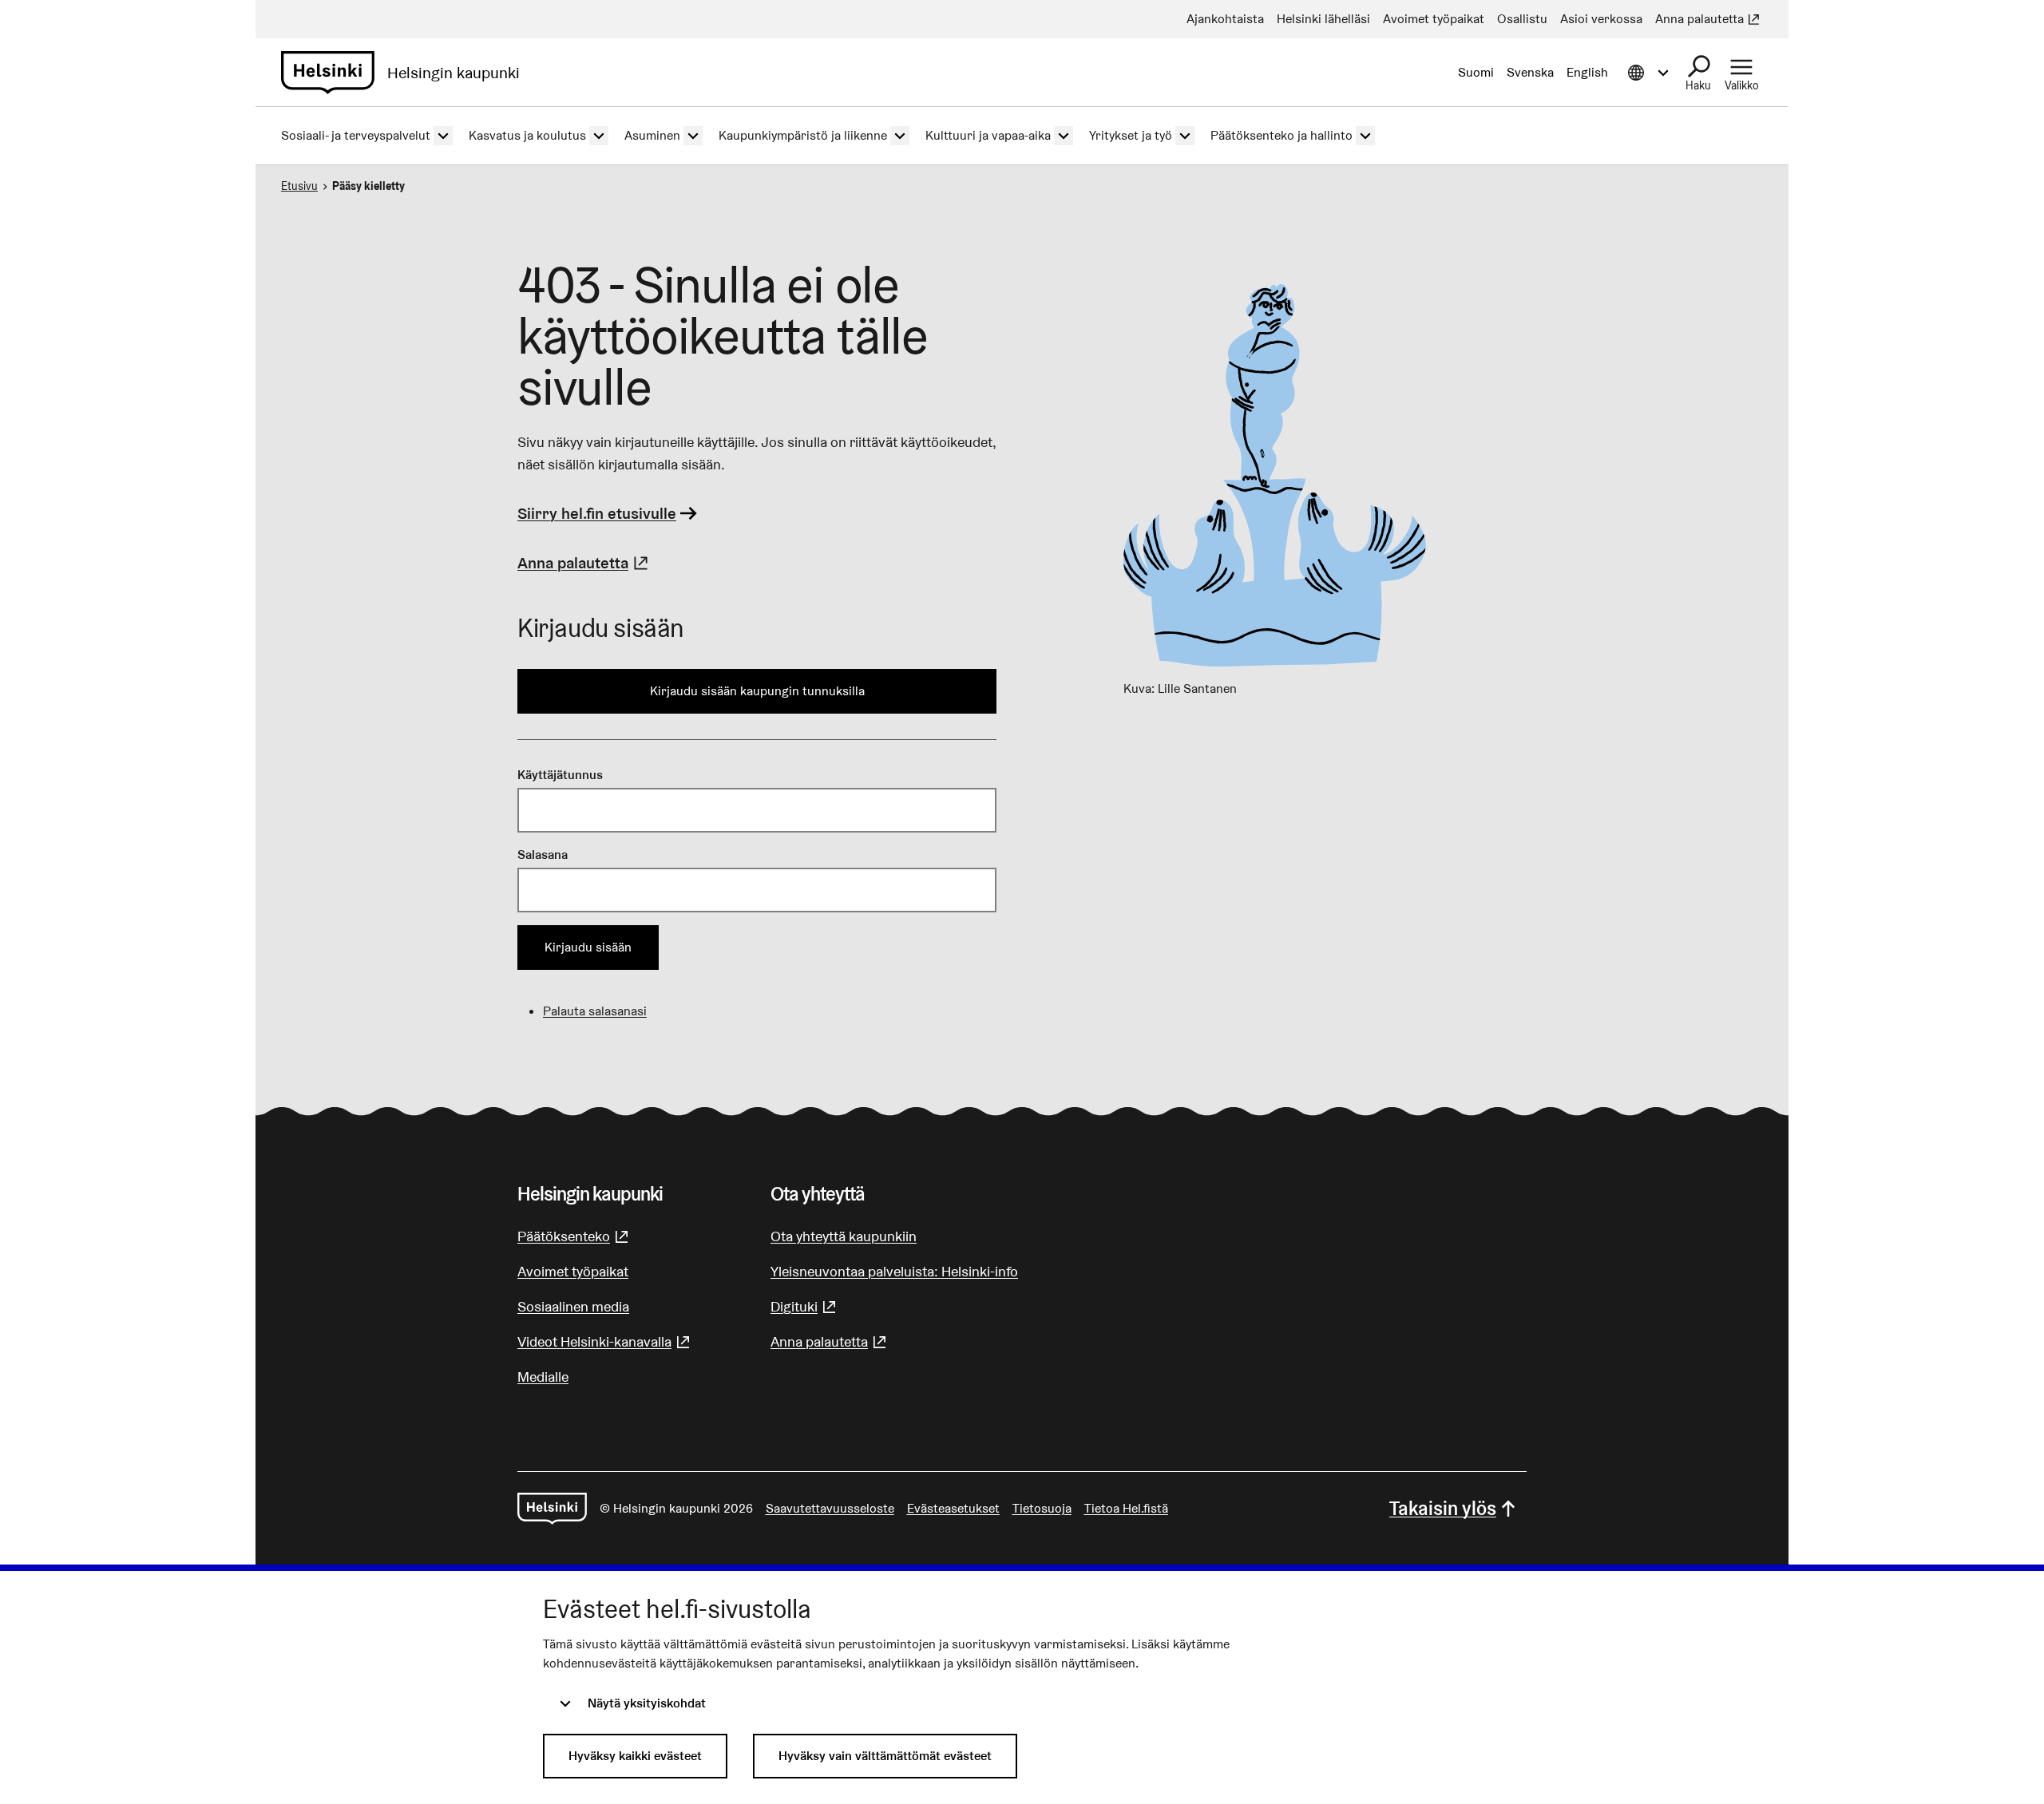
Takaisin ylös (1443, 1508)
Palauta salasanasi (595, 1011)
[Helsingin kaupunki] (552, 1509)
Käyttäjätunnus (560, 775)
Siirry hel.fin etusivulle (597, 513)
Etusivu (299, 186)
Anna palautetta (585, 563)
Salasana (543, 855)
